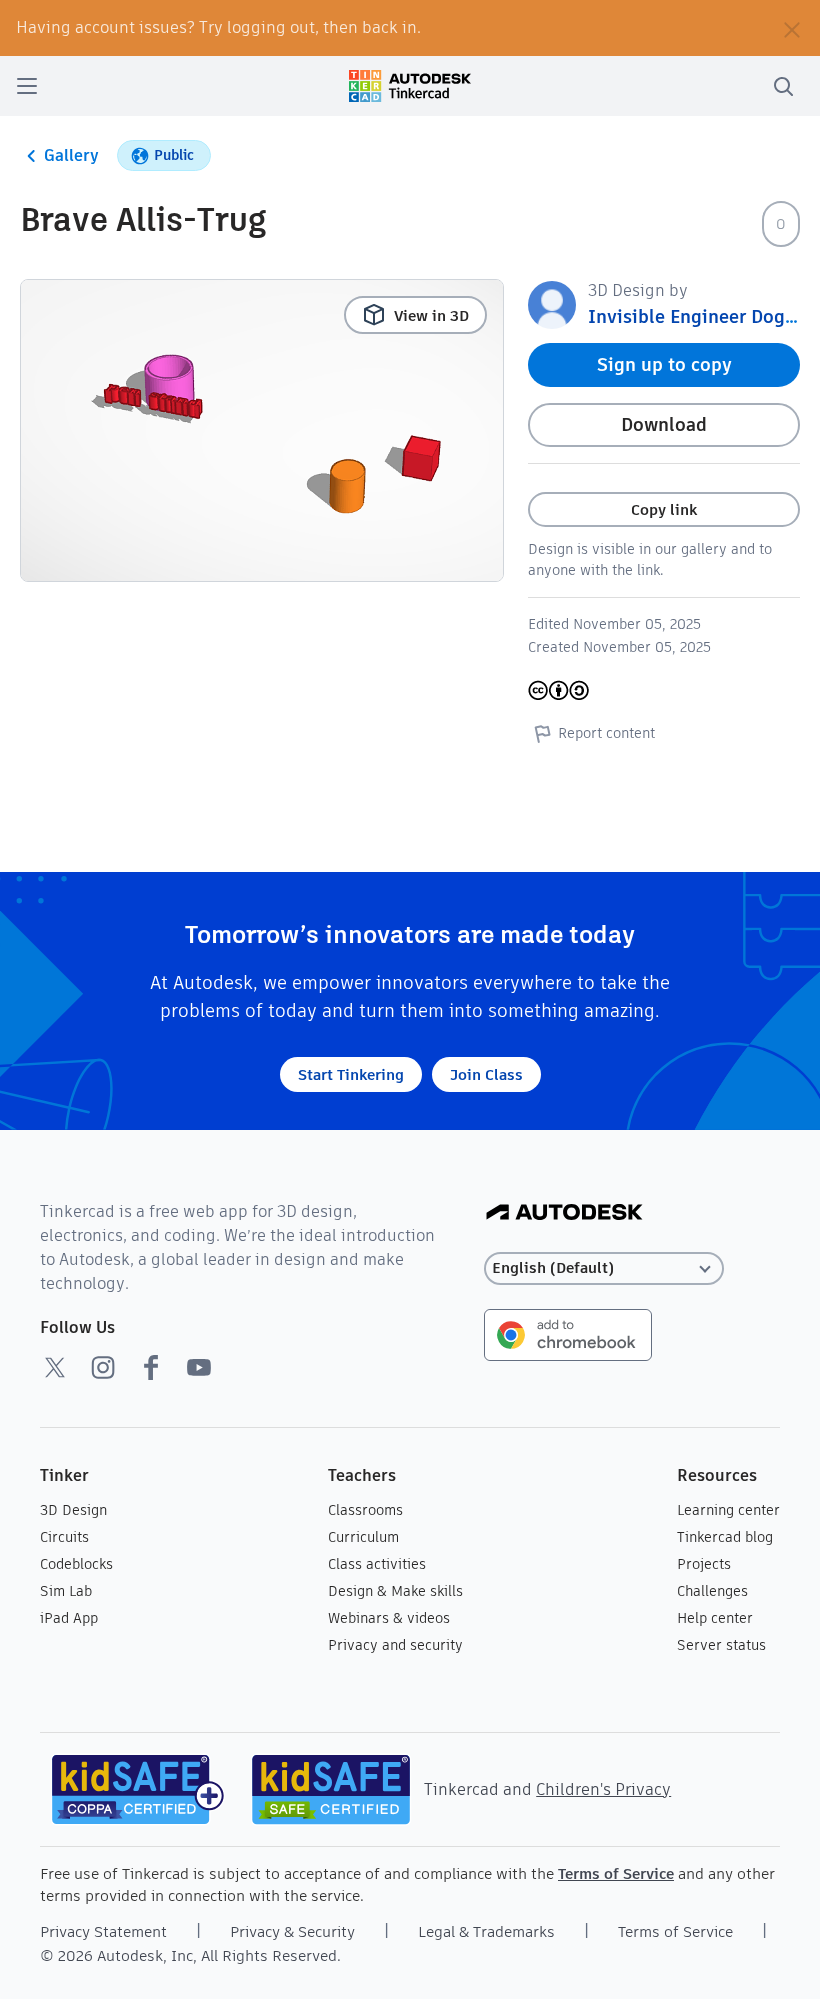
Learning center (728, 1510)
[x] (55, 1367)
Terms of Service (616, 1873)
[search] (783, 86)
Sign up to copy (664, 364)
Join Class (486, 1074)
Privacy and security (395, 1645)
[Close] (792, 28)
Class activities (377, 1564)
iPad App (69, 1618)
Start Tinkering (351, 1074)
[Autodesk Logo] (564, 1213)
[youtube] (199, 1367)
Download (664, 424)
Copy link (664, 509)
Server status (721, 1645)
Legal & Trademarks (486, 1931)
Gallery (71, 155)
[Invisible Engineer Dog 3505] (552, 303)
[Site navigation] (27, 86)
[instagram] (103, 1367)
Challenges (712, 1591)
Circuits (64, 1537)
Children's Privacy (603, 1789)
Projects (704, 1564)
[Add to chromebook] (568, 1333)
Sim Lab (66, 1591)
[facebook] (151, 1367)
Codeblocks (76, 1564)
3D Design (73, 1510)
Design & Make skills (395, 1591)
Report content (606, 733)
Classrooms (365, 1510)
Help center (715, 1618)
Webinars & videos (389, 1618)
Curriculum (363, 1537)
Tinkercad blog (725, 1537)
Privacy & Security (292, 1931)
